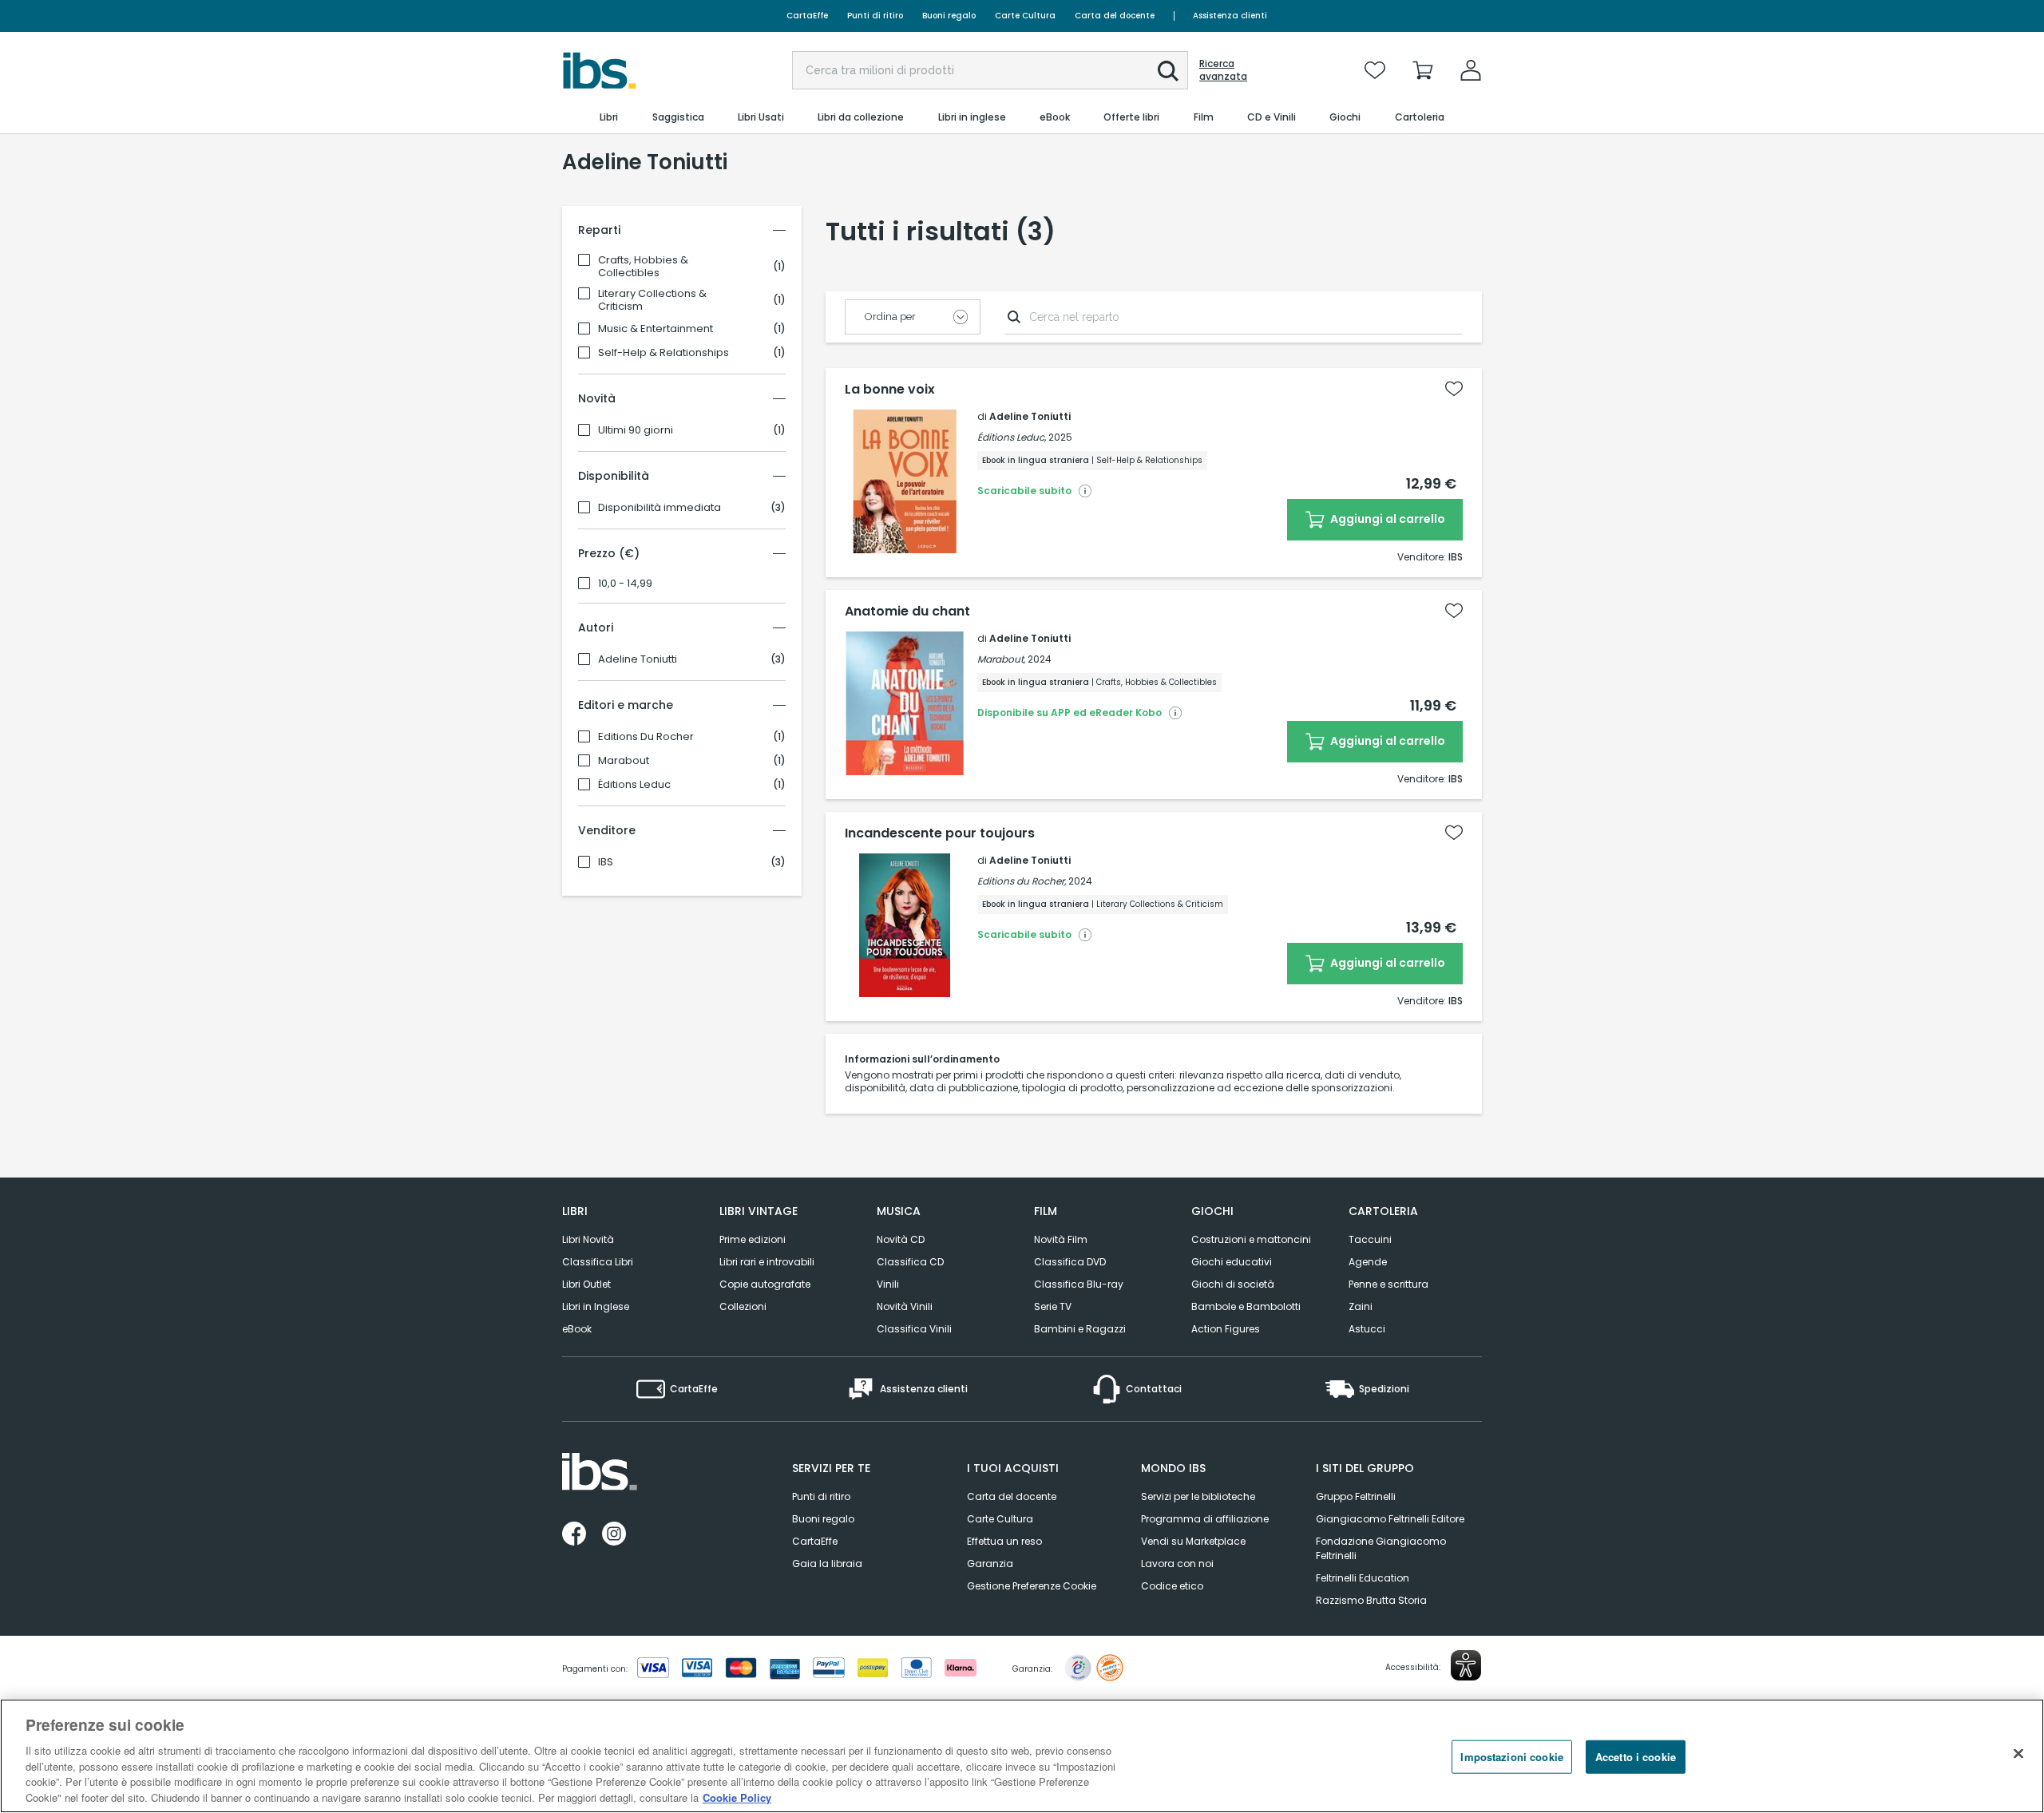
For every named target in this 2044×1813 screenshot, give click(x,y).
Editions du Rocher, (1022, 881)
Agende (1368, 1262)
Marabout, (1001, 659)
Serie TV (1053, 1306)
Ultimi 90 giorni (636, 430)
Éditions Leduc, (1012, 437)
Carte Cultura (1025, 16)
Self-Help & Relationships (664, 353)
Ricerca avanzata (1223, 70)
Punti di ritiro (875, 16)
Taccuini (1370, 1239)
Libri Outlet (586, 1284)
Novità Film (1061, 1239)
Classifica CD (910, 1262)
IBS (606, 862)
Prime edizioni (753, 1239)
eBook (577, 1329)
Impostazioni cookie (1511, 1757)
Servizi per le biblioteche (1198, 1496)
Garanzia (990, 1564)
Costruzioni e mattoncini (1251, 1239)
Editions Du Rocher (646, 737)
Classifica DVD (1070, 1262)
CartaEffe (807, 16)
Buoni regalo (949, 16)
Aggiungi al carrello (1386, 519)
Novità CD (901, 1239)
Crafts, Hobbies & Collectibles (643, 267)
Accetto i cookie (1636, 1757)
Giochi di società (1233, 1284)
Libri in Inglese (596, 1306)
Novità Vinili (905, 1306)
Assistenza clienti (1230, 16)
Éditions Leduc (634, 785)
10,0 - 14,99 (625, 584)
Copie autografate (765, 1284)
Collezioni (743, 1306)
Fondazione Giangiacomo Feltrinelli (1381, 1548)
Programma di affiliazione (1205, 1519)
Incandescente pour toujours (940, 833)
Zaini (1361, 1306)
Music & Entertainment (656, 329)
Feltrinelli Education (1363, 1578)
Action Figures (1226, 1329)
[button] (1168, 71)
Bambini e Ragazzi (1080, 1329)
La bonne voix (890, 390)
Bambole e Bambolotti (1246, 1306)
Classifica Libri (598, 1262)
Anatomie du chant (907, 612)
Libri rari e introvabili (767, 1262)
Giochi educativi (1232, 1262)
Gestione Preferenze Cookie (1032, 1586)
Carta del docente (1115, 16)
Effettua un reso (1004, 1541)
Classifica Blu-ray (1079, 1284)
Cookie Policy (737, 1797)
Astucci (1367, 1329)
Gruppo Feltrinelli (1356, 1496)
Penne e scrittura (1388, 1284)
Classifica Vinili (914, 1329)
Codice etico (1172, 1586)
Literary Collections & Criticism (652, 300)
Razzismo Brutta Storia (1371, 1600)
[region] (1022, 1756)
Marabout (624, 761)
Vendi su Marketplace (1193, 1541)
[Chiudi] (2018, 1754)
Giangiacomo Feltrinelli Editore (1390, 1519)
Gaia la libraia (827, 1564)
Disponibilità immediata (660, 508)
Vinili (888, 1284)
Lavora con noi (1177, 1564)
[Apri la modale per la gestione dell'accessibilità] (1466, 1665)
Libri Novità (588, 1239)
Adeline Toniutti (638, 659)
